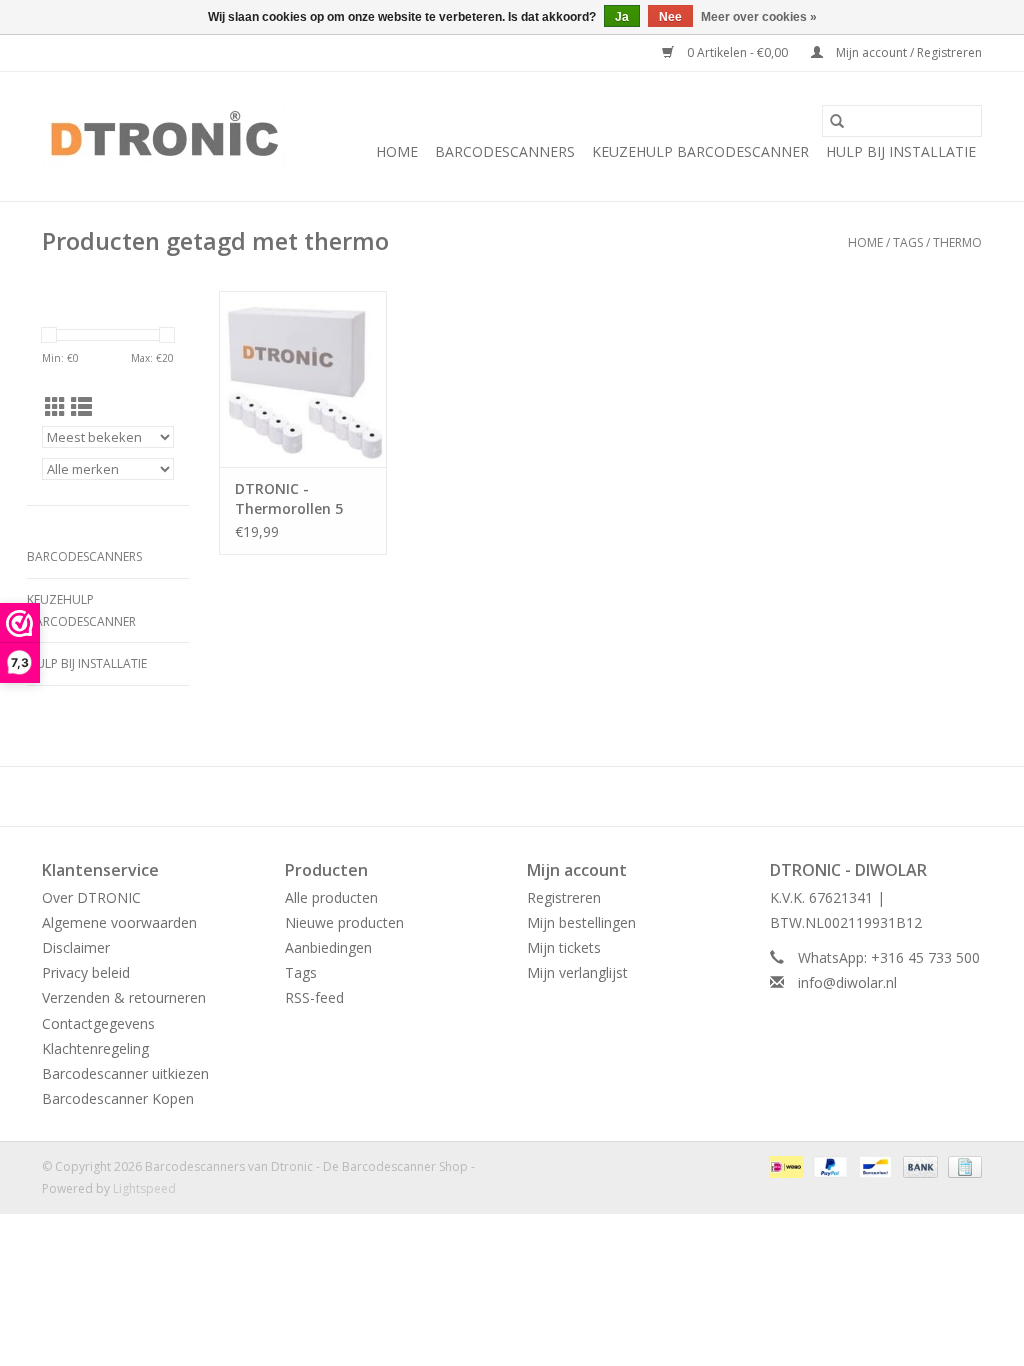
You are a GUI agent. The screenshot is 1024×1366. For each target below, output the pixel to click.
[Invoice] (961, 1166)
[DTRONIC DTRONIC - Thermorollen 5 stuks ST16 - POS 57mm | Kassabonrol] (303, 379)
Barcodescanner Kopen (118, 1098)
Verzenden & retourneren (124, 997)
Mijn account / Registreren (907, 52)
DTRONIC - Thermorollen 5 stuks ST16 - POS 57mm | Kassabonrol (293, 499)
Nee (670, 17)
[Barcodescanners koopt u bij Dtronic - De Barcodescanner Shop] (164, 136)
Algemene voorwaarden (119, 922)
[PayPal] (828, 1166)
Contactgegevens (98, 1023)
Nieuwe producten (344, 922)
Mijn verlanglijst (577, 972)
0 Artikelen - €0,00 (737, 52)
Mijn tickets (564, 947)
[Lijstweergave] (81, 407)
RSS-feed (314, 997)
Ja (622, 17)
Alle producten (331, 897)
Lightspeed (144, 1188)
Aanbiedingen (328, 947)
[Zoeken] (837, 121)
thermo (957, 242)
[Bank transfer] (918, 1166)
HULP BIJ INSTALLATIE (901, 151)
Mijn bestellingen (581, 922)
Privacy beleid (86, 972)
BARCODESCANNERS (505, 151)
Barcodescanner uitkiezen (125, 1073)
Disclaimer (76, 947)
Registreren (564, 897)
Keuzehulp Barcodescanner (700, 151)
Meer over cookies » (759, 17)
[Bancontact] (873, 1166)
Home (397, 151)
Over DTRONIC (91, 897)
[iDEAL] (784, 1166)
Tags (908, 242)
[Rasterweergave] (55, 407)
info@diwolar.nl (847, 982)
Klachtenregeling (95, 1048)
